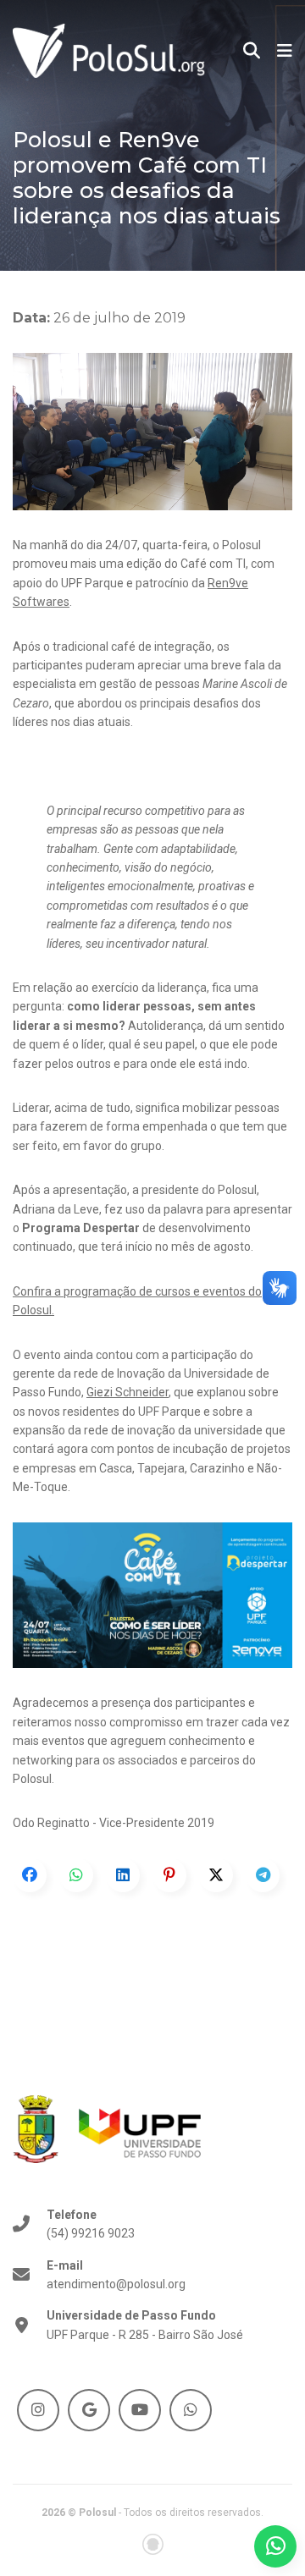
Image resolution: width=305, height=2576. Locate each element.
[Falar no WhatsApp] (275, 2546)
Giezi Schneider (128, 1392)
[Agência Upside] (153, 2544)
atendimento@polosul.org (116, 2275)
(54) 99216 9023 (91, 2224)
